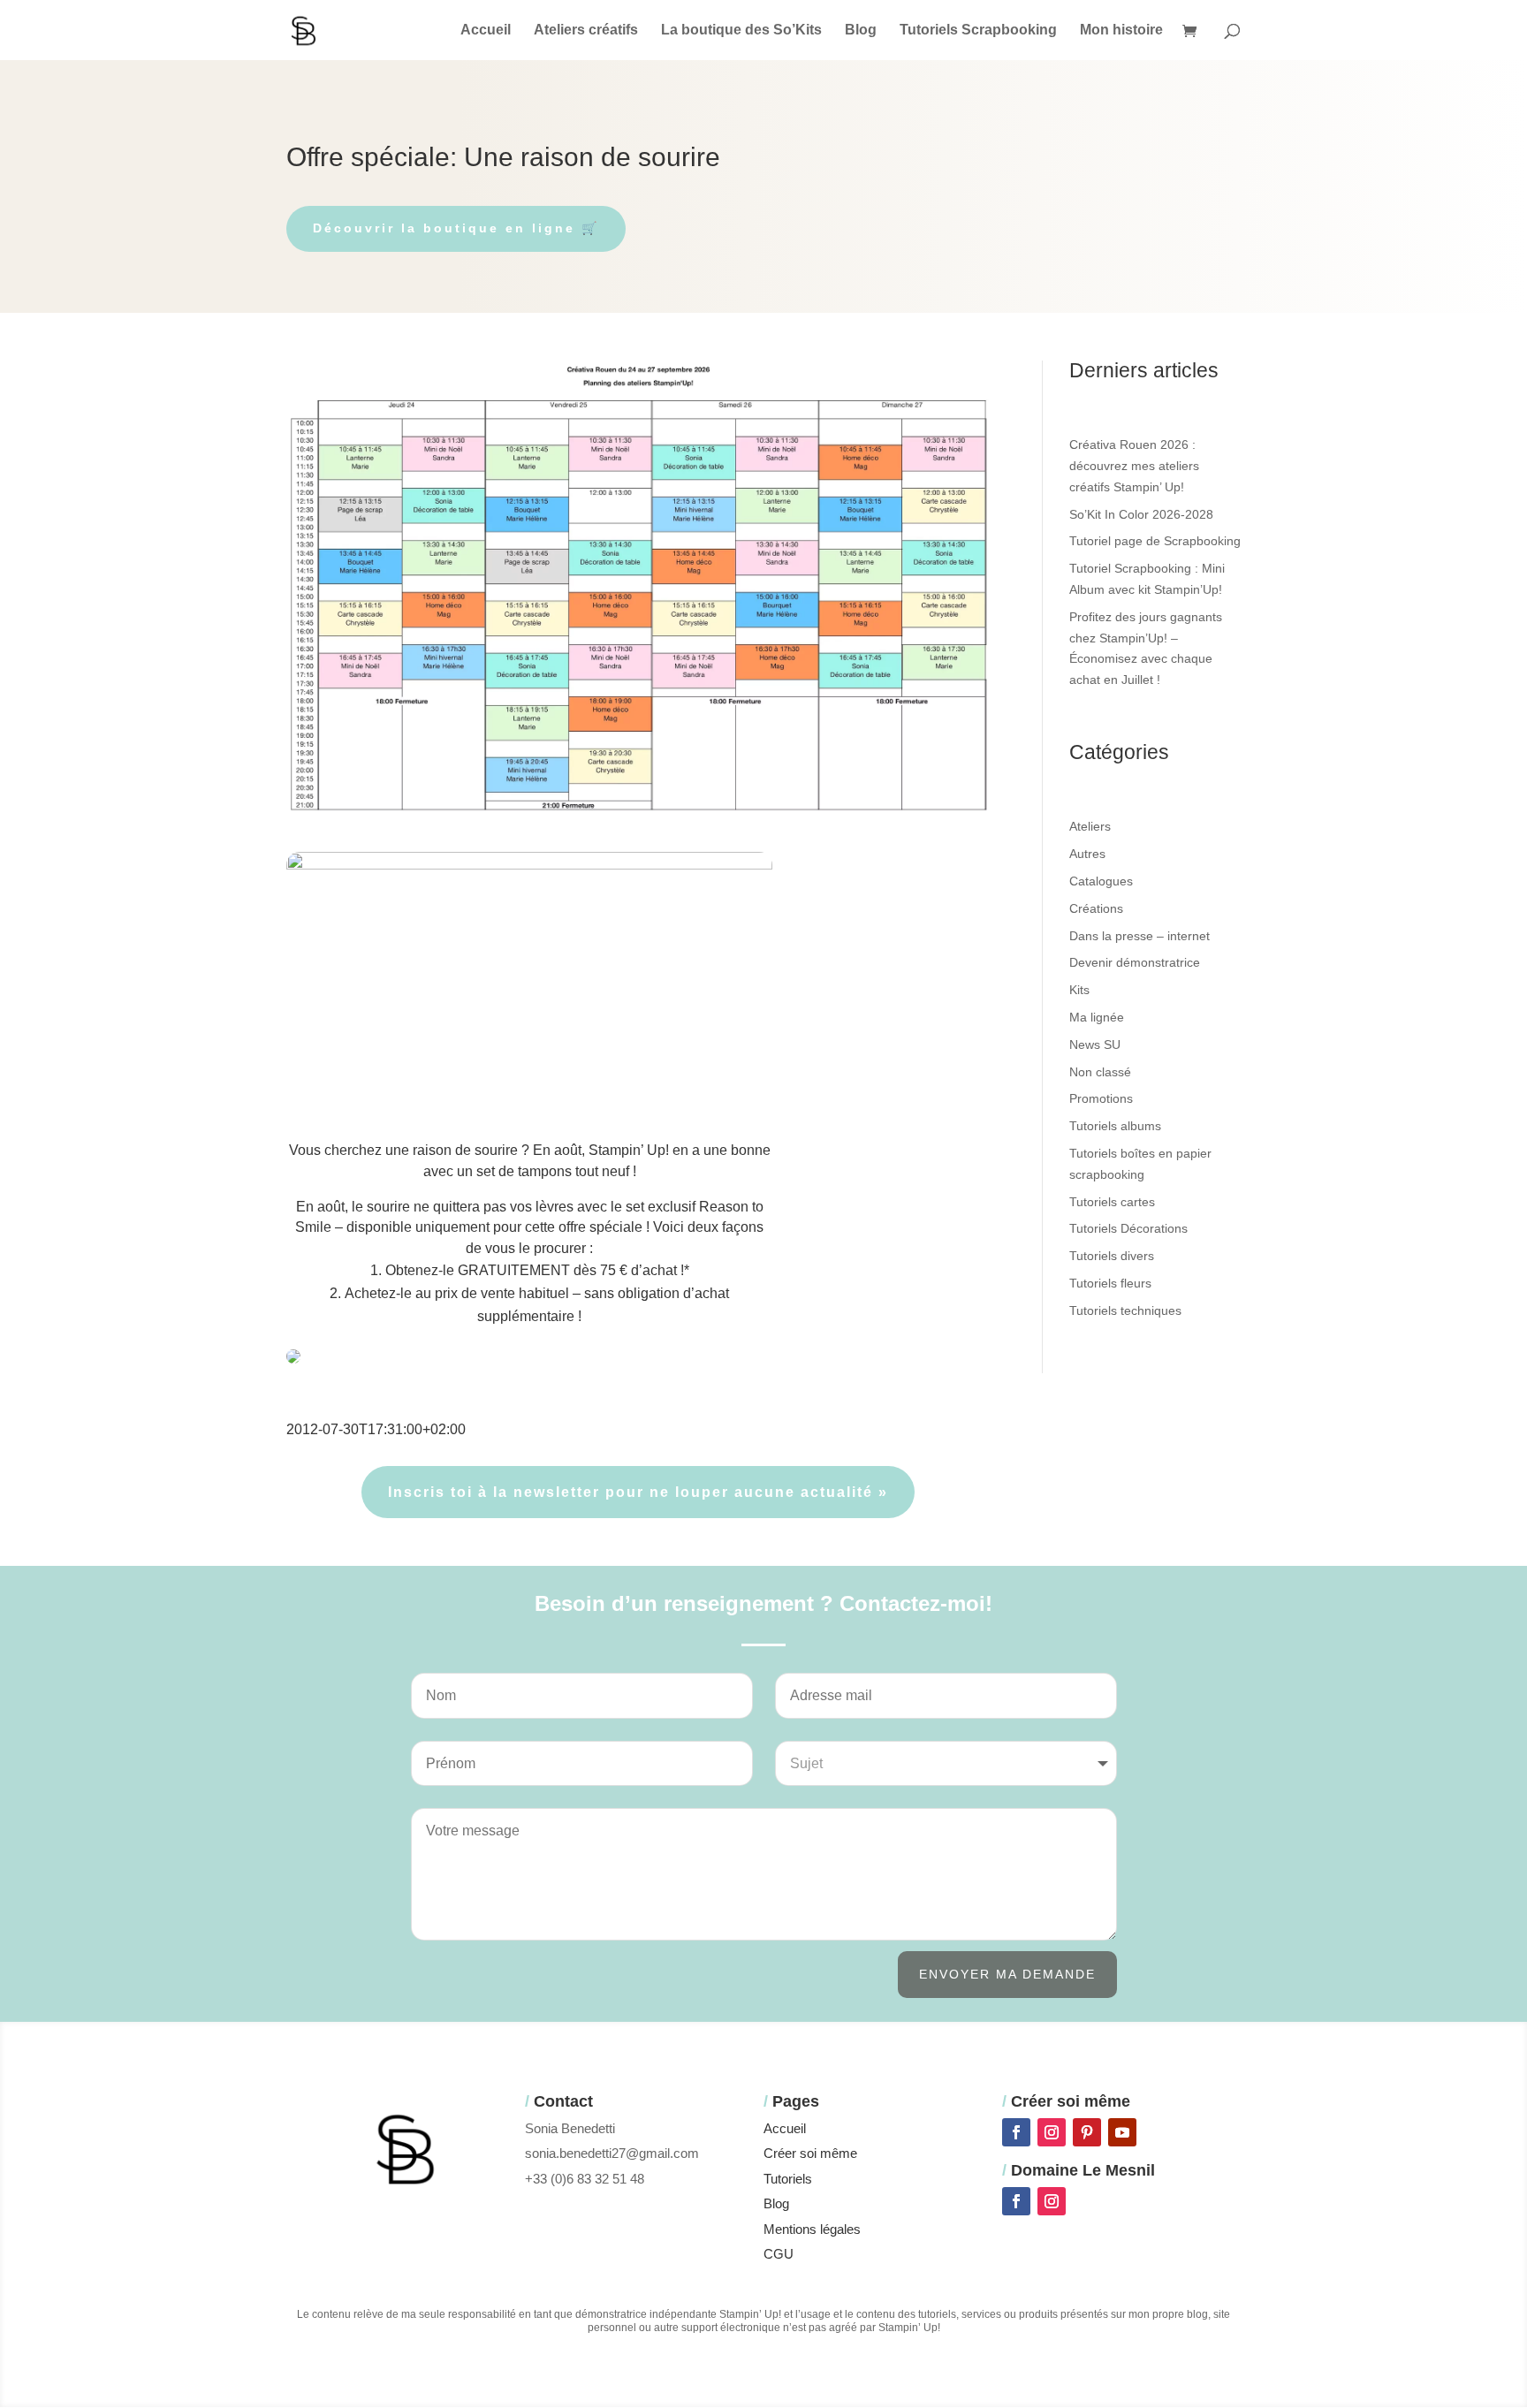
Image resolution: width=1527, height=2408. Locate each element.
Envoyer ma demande (1007, 1974)
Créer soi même (810, 2153)
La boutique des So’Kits (741, 30)
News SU (1095, 1044)
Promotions (1101, 1098)
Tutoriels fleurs (1110, 1283)
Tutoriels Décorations (1128, 1228)
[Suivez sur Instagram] (1052, 2132)
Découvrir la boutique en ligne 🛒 (456, 228)
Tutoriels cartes (1112, 1202)
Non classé (1100, 1072)
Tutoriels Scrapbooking (978, 30)
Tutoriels (788, 2179)
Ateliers (1090, 826)
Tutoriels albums (1115, 1126)
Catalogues (1101, 881)
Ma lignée (1097, 1017)
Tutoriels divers (1112, 1256)
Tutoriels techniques (1125, 1310)
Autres (1087, 854)
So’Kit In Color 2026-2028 (1141, 514)
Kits (1079, 990)
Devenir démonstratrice (1135, 962)
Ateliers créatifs (586, 30)
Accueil (486, 30)
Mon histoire (1121, 30)
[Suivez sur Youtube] (1122, 2132)
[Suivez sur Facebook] (1016, 2132)
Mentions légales (812, 2229)
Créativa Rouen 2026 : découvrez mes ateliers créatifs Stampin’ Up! (1134, 466)
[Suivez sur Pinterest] (1087, 2132)
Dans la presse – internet (1140, 936)
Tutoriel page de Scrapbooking (1155, 541)
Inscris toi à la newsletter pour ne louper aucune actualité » (638, 1492)
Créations (1096, 908)
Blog (861, 30)
